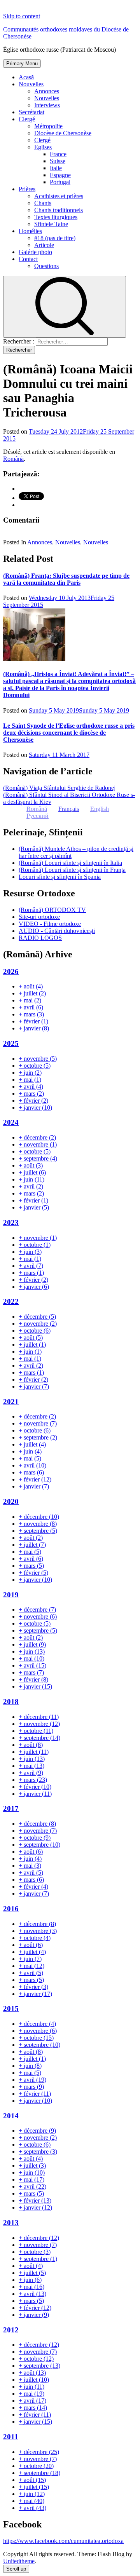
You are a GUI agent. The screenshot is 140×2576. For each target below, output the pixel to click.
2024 (11, 1122)
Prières (27, 189)
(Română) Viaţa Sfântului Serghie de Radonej (59, 788)
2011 (11, 2437)
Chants (43, 203)
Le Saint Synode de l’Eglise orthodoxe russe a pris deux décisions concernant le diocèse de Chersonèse (69, 733)
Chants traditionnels (59, 210)
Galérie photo (35, 252)
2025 (11, 1043)
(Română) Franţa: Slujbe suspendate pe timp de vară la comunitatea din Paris (66, 579)
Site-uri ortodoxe (39, 917)
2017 (11, 1808)
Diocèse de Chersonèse (63, 133)
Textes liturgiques (56, 217)
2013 (11, 2223)
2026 (11, 972)
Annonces (47, 91)
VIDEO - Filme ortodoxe (50, 924)
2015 (11, 2009)
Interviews (47, 105)
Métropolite (48, 126)
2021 (11, 1402)
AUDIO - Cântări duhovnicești (57, 931)
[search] (65, 307)
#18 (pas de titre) (55, 238)
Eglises (43, 147)
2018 (11, 1702)
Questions (46, 266)
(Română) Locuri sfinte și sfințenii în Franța (72, 870)
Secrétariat (31, 112)
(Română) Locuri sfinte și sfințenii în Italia (70, 863)
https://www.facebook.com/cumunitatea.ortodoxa (63, 2541)
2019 (11, 1595)
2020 (11, 1502)
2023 (11, 1223)
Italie (56, 168)
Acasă (26, 77)
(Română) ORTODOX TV (52, 910)
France (58, 154)
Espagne (60, 175)
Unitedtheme (19, 2561)
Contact (28, 259)
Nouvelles (31, 84)
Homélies (30, 231)
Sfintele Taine (51, 224)
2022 (11, 1301)
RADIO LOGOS (40, 938)
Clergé (27, 119)
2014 (11, 2116)
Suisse (58, 161)
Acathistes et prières (59, 196)
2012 (11, 2330)
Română (13, 459)
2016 (11, 1909)
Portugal (60, 182)
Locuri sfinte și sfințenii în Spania (60, 877)
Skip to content (22, 16)
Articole (44, 245)
